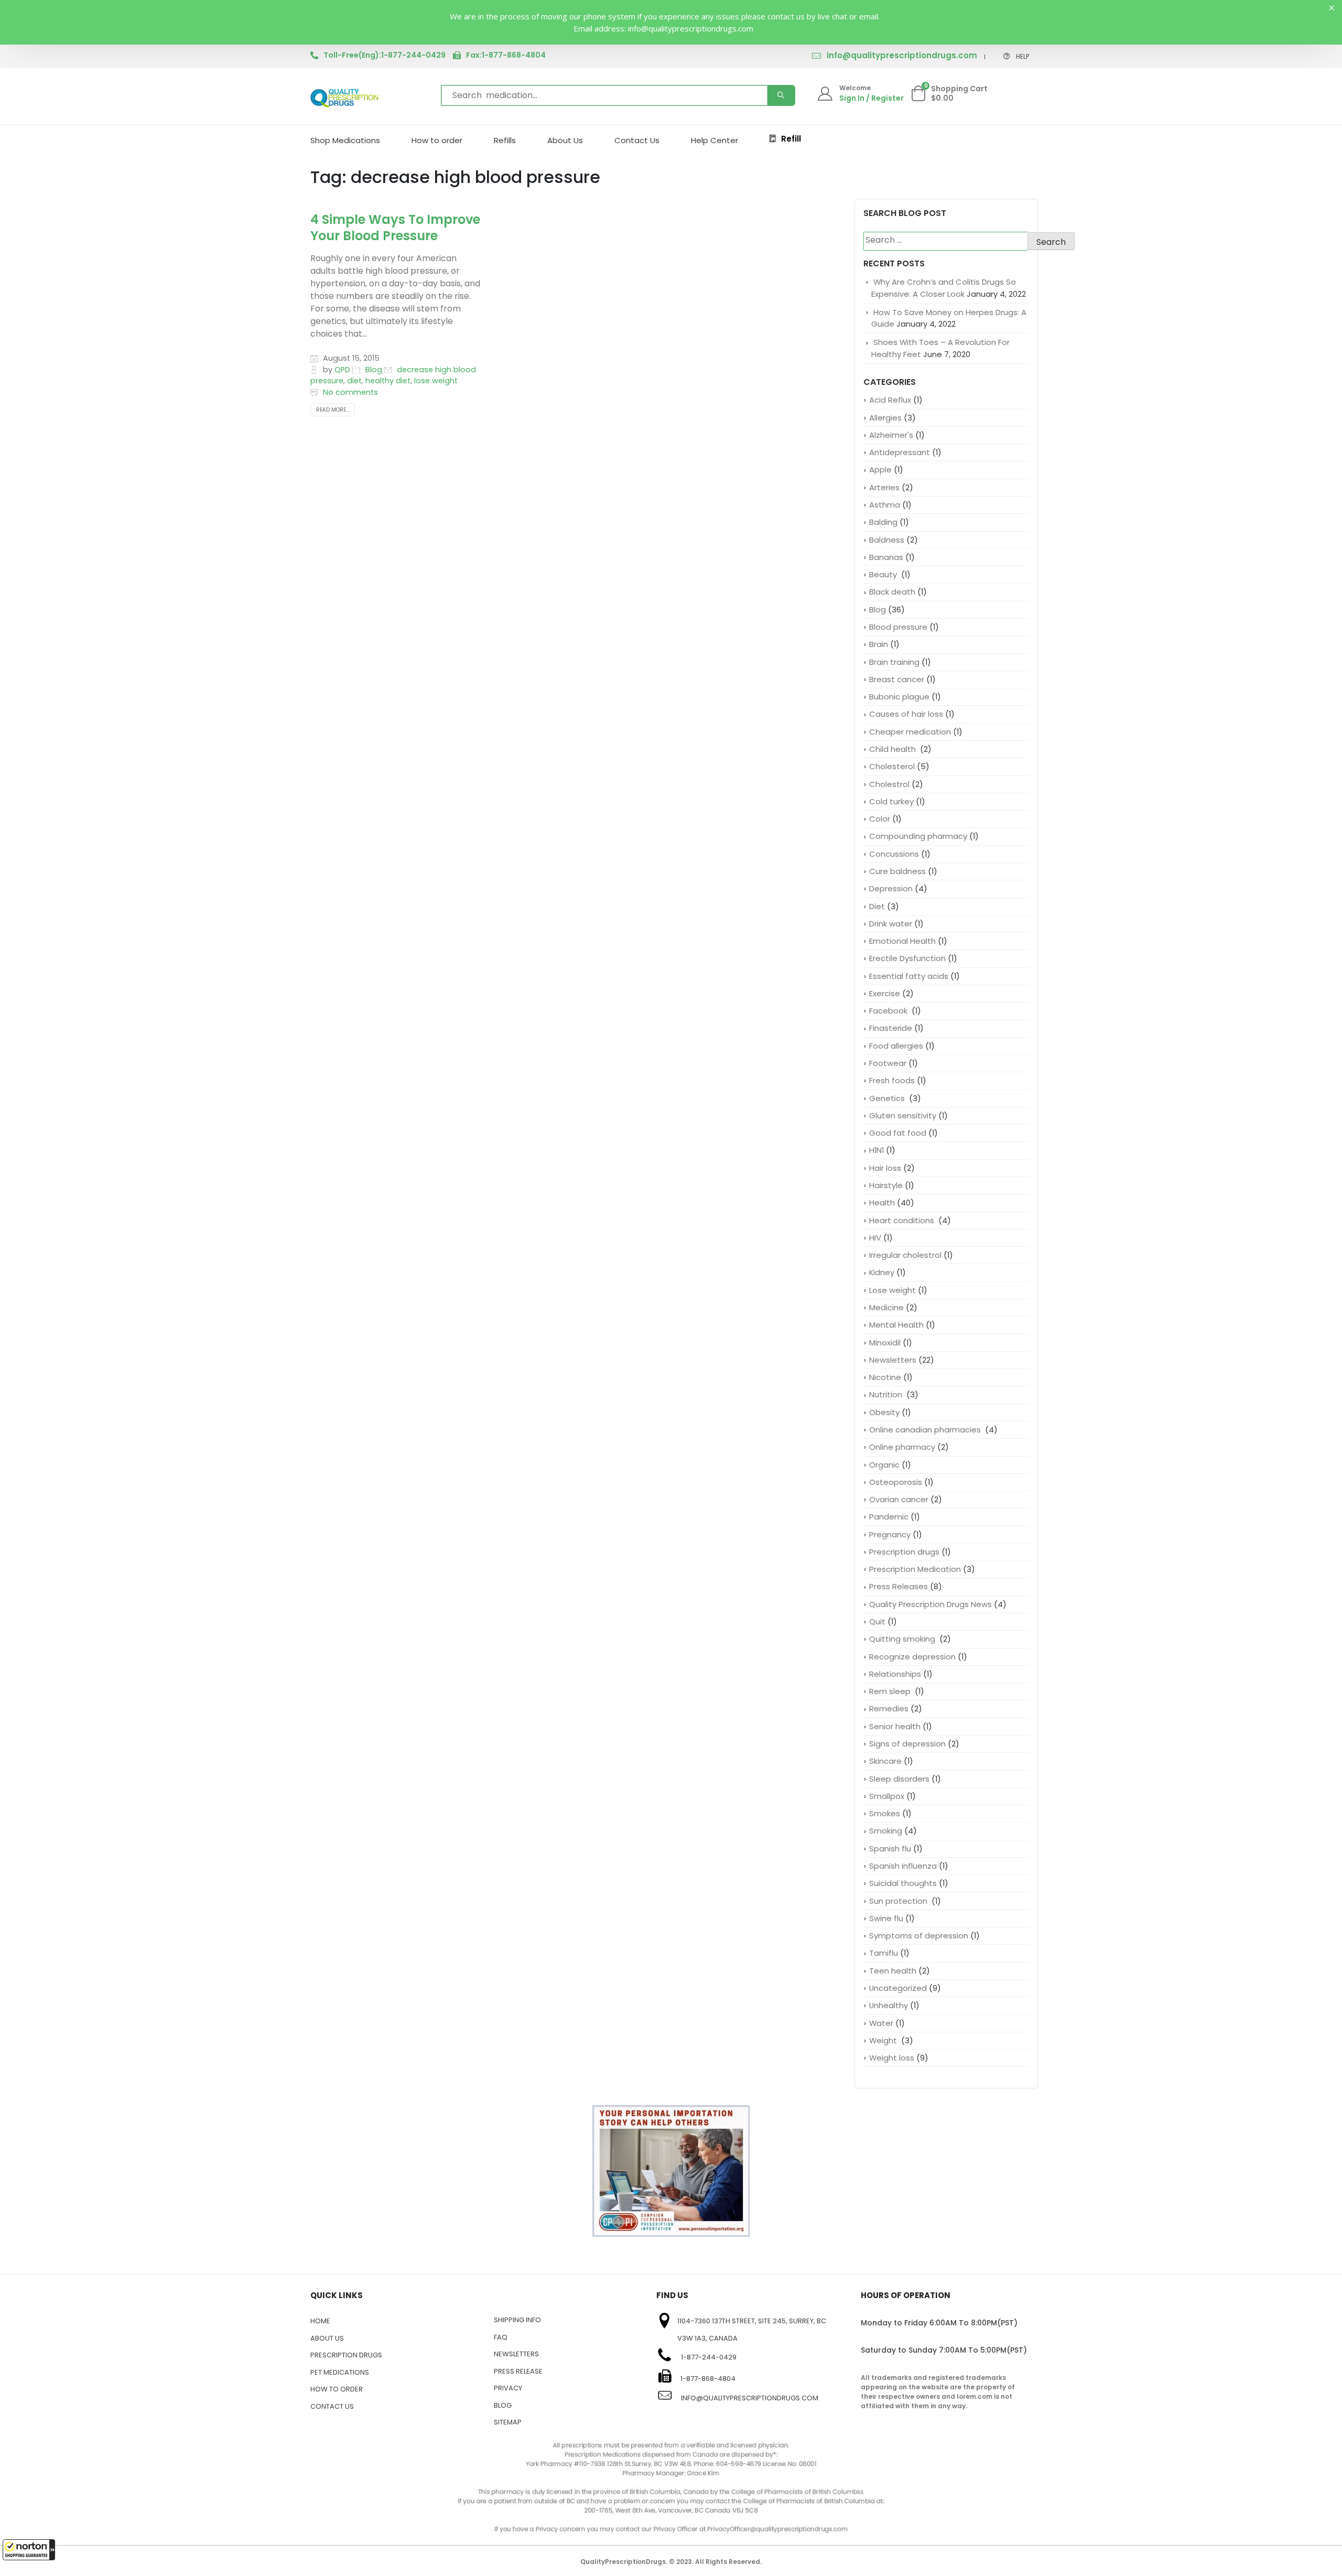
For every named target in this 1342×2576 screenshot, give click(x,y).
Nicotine (885, 1377)
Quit (877, 1621)
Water (881, 2023)
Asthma (885, 505)
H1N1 (876, 1150)
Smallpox (887, 1796)
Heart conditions (903, 1220)
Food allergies (896, 1046)
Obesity (884, 1412)
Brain (879, 644)
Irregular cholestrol (905, 1255)
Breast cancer (897, 679)
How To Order (337, 2389)
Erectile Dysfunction (907, 958)
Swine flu (886, 1918)
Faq (501, 2337)
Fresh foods (892, 1080)
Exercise (885, 993)
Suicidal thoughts (903, 1883)
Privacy (508, 2388)
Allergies (885, 418)
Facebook (889, 1011)
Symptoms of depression (919, 1936)
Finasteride (891, 1028)
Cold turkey (891, 801)
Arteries (884, 487)
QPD (342, 370)
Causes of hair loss (906, 714)
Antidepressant (900, 452)
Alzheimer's (891, 435)
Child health (894, 749)
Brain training (894, 662)
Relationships (895, 1674)
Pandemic (889, 1517)
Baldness (887, 540)
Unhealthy (889, 2005)
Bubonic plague (899, 697)
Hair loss (885, 1168)
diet (354, 381)
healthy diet (388, 381)
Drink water (891, 924)
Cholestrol (889, 784)
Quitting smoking (903, 1639)
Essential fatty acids (909, 976)
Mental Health (896, 1325)
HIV (875, 1238)
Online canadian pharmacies (926, 1430)
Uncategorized (898, 1988)
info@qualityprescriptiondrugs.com (902, 55)
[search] (781, 95)
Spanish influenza (903, 1866)
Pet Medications (340, 2372)
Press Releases (899, 1586)
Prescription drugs (904, 1552)
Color (880, 819)
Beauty (884, 574)
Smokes (885, 1813)
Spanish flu (890, 1849)
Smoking (886, 1831)
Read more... (333, 410)
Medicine (886, 1307)
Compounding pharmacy (918, 836)
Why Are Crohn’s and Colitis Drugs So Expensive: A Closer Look (944, 288)
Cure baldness (897, 871)
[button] (29, 2550)
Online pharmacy (902, 1447)
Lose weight (892, 1290)
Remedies (889, 1709)
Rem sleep (891, 1691)
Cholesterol (892, 766)
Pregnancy (890, 1534)
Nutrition (887, 1394)
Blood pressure (898, 627)
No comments (350, 392)
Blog (374, 370)
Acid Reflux (890, 400)
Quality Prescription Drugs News (930, 1604)
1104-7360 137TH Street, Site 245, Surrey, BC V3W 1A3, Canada (752, 2330)
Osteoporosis (896, 1482)
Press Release (518, 2371)
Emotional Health (902, 941)
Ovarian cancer (899, 1499)
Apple (880, 470)
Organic (884, 1465)
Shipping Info (517, 2320)
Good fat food (898, 1133)
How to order (437, 140)
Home (320, 2321)
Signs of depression (907, 1744)
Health (882, 1203)
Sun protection (899, 1901)
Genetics (888, 1098)
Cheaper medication (910, 732)
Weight (884, 2040)
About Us (565, 140)
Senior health (895, 1726)
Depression (891, 888)
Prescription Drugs (346, 2355)
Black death (892, 592)
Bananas (886, 557)
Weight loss (892, 2058)
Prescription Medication (915, 1569)
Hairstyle (886, 1185)
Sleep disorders (899, 1779)
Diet (877, 906)
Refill (791, 139)
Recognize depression (912, 1657)
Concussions (894, 854)
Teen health (893, 1971)
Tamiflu (884, 1953)
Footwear (888, 1063)
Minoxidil (885, 1343)
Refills (505, 140)
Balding (883, 522)
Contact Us (637, 140)
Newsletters (893, 1360)
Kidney (882, 1272)
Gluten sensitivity (903, 1115)
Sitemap (508, 2422)
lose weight (436, 381)
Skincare (885, 1761)
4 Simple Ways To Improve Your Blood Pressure (395, 228)
